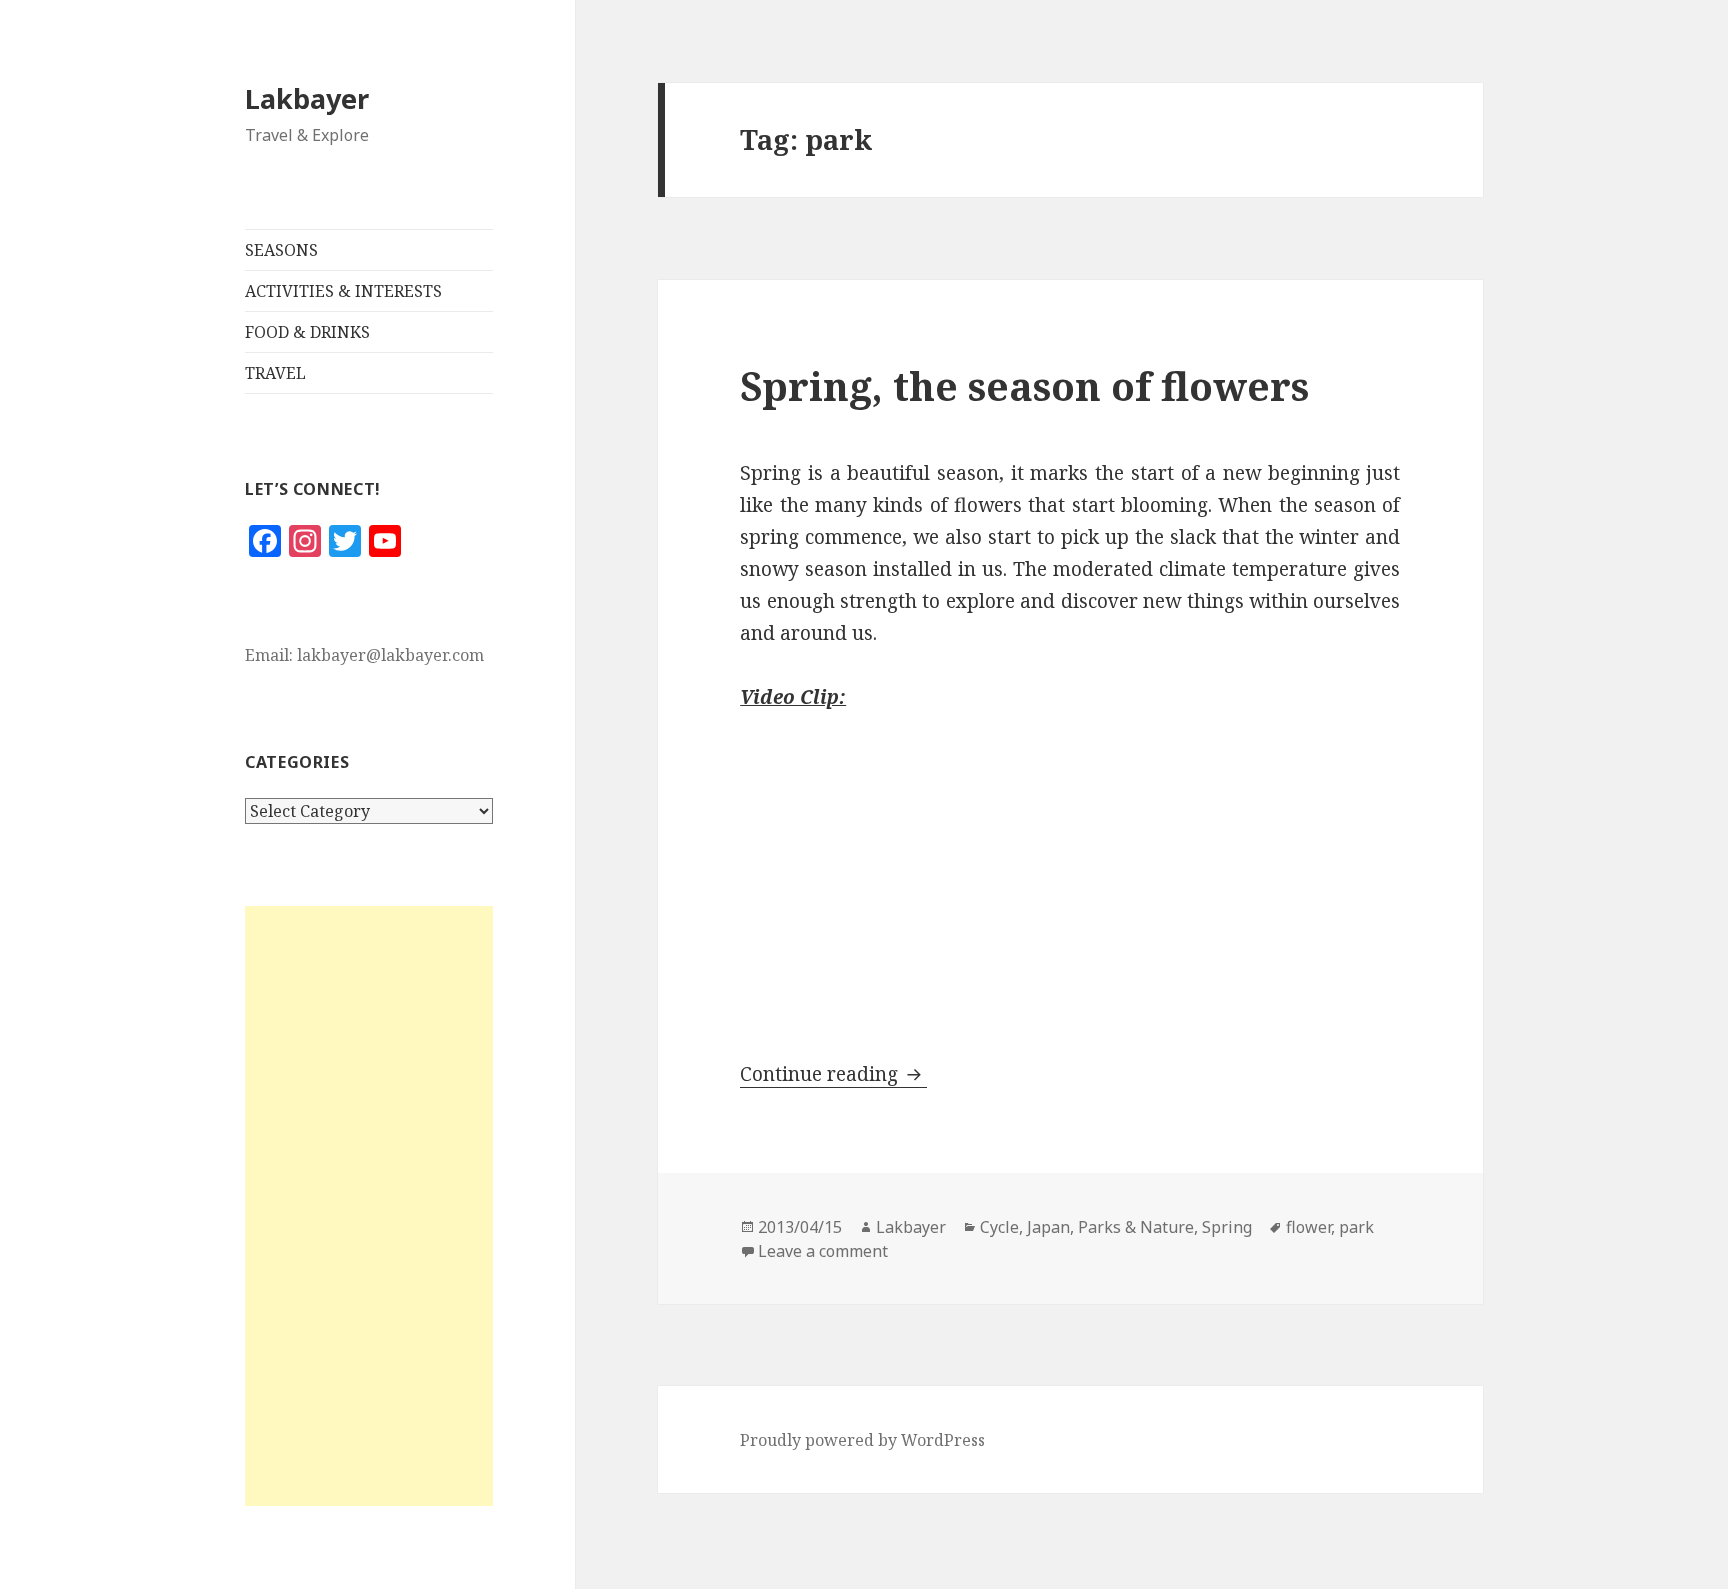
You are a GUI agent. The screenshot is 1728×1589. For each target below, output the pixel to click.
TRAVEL (275, 373)
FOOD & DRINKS (307, 332)
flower (1308, 1227)
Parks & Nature (1136, 1227)
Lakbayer (307, 98)
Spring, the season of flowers (1024, 385)
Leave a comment (823, 1251)
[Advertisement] (369, 1206)
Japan (1048, 1227)
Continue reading (833, 1074)
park (1356, 1227)
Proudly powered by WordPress (862, 1440)
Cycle (999, 1227)
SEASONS (281, 250)
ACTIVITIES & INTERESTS (343, 291)
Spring (1227, 1227)
